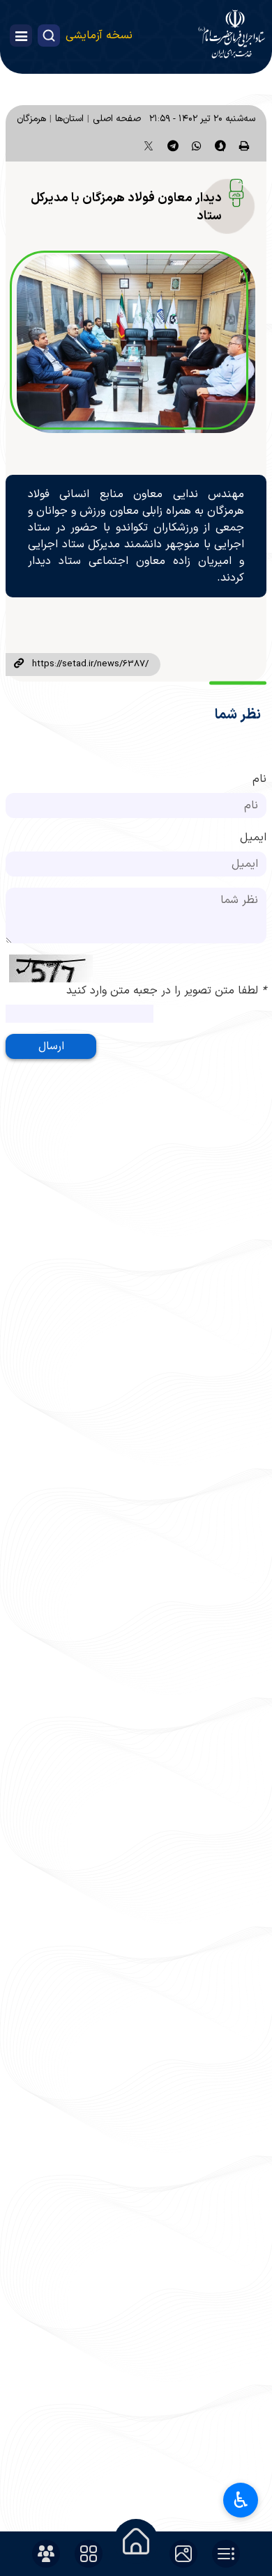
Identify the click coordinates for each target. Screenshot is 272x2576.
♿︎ (241, 2500)
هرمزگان (31, 119)
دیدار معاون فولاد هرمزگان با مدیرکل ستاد (126, 207)
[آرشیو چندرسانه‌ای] (183, 2554)
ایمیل (253, 838)
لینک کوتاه (19, 664)
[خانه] (136, 2541)
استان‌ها (69, 119)
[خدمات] (89, 2554)
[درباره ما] (46, 2554)
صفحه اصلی (117, 119)
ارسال (51, 1046)
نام (259, 779)
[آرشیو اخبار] (226, 2554)
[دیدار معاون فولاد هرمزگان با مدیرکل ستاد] (136, 344)
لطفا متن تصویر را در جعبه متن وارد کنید (166, 991)
